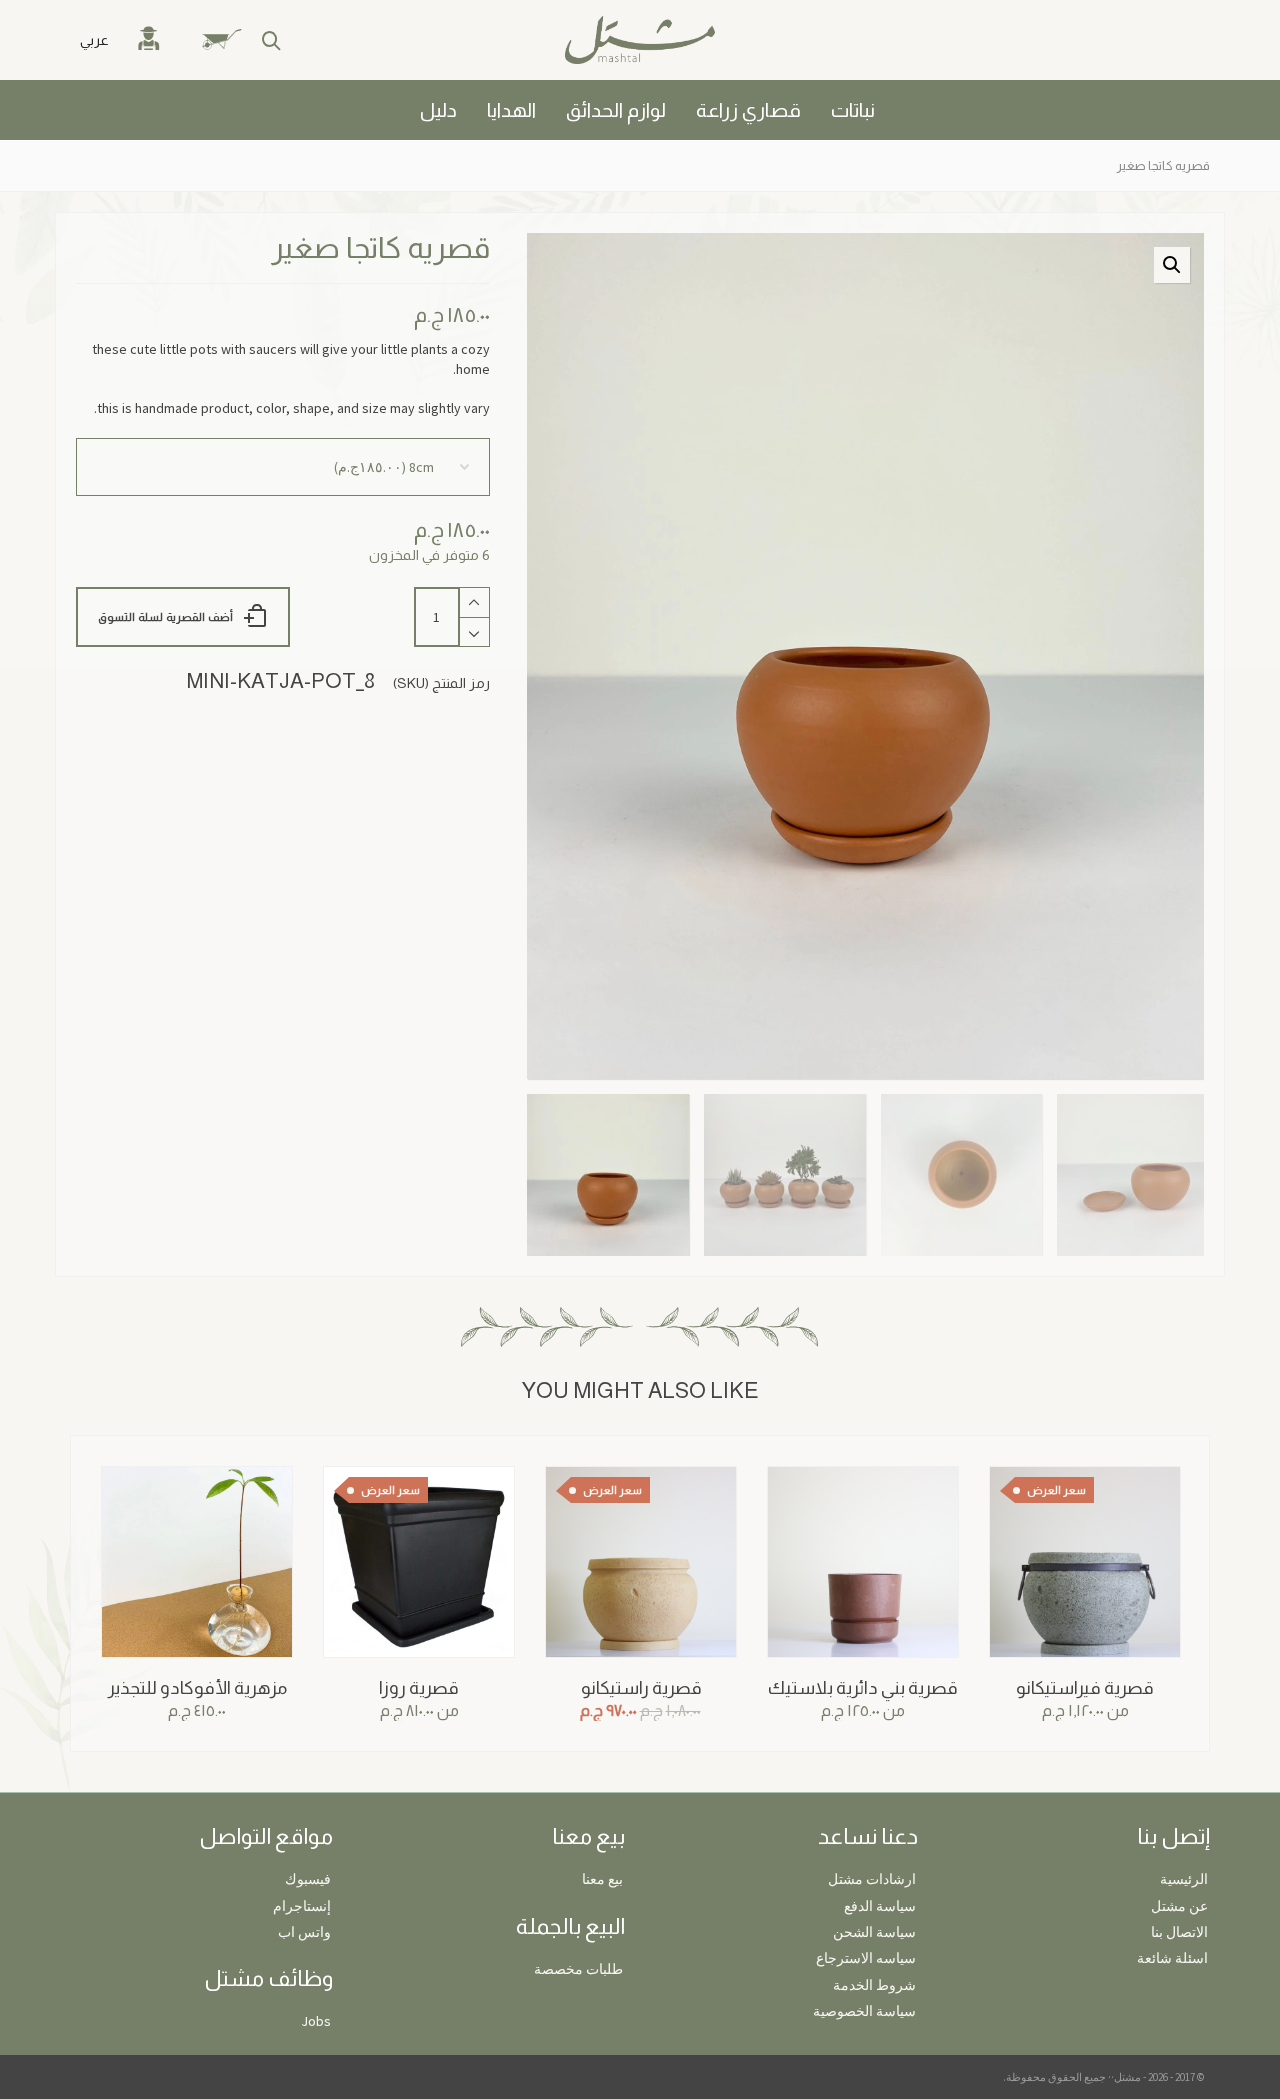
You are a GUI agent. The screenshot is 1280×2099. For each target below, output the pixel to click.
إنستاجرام (302, 1906)
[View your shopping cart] (232, 40)
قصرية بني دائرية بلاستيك (863, 1688)
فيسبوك (308, 1879)
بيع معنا (602, 1879)
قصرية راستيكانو (641, 1688)
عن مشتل (1179, 1906)
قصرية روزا (419, 1688)
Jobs (316, 2021)
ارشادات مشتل (872, 1879)
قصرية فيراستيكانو (1085, 1688)
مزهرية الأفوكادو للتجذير (197, 1688)
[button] (1172, 265)
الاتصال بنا (1179, 1932)
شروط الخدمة (874, 1985)
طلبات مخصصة (578, 1969)
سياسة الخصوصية (864, 2011)
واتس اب (304, 1932)
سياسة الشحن (874, 1932)
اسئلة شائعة (1172, 1958)
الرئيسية (1184, 1879)
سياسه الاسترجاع (866, 1958)
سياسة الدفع (880, 1906)
